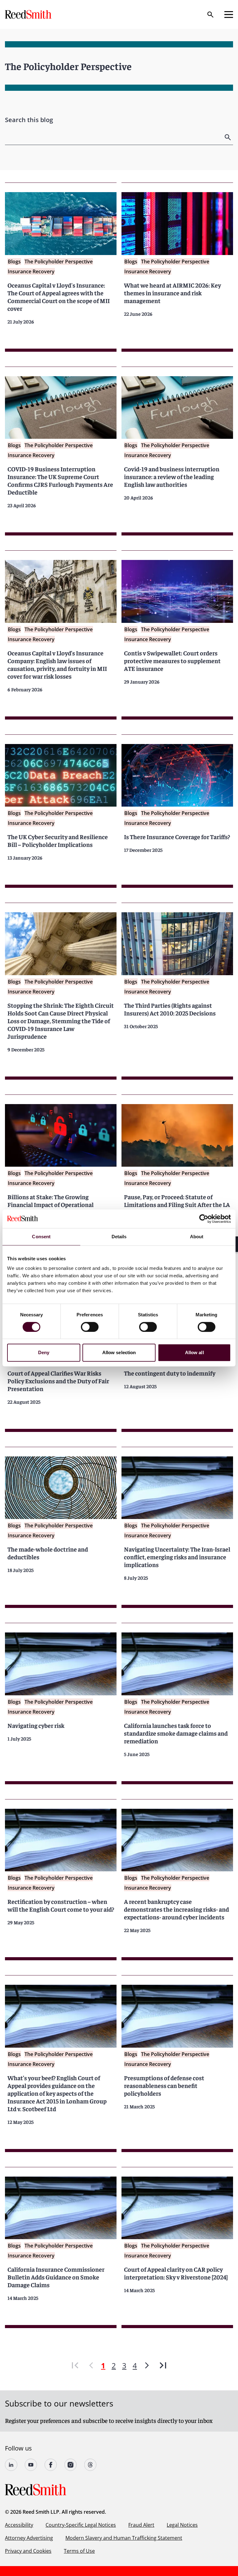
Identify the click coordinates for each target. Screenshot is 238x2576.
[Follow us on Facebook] (51, 2465)
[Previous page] (91, 2365)
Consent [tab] (41, 1237)
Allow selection (119, 1352)
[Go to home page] (29, 14)
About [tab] (197, 1237)
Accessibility (19, 2525)
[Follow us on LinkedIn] (11, 2465)
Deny (44, 1352)
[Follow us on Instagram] (71, 2465)
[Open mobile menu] (229, 15)
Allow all (194, 1352)
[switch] (90, 1327)
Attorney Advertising (29, 2538)
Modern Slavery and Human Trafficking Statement (124, 2538)
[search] (228, 137)
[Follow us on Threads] (90, 2465)
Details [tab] (119, 1237)
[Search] (210, 15)
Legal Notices (182, 2525)
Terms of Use (79, 2551)
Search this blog (29, 120)
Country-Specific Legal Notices (81, 2525)
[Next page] (147, 2365)
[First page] (75, 2365)
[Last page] (163, 2365)
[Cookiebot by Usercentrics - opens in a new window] (204, 1219)
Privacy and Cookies (28, 2551)
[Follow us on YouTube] (31, 2465)
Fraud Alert (141, 2525)
